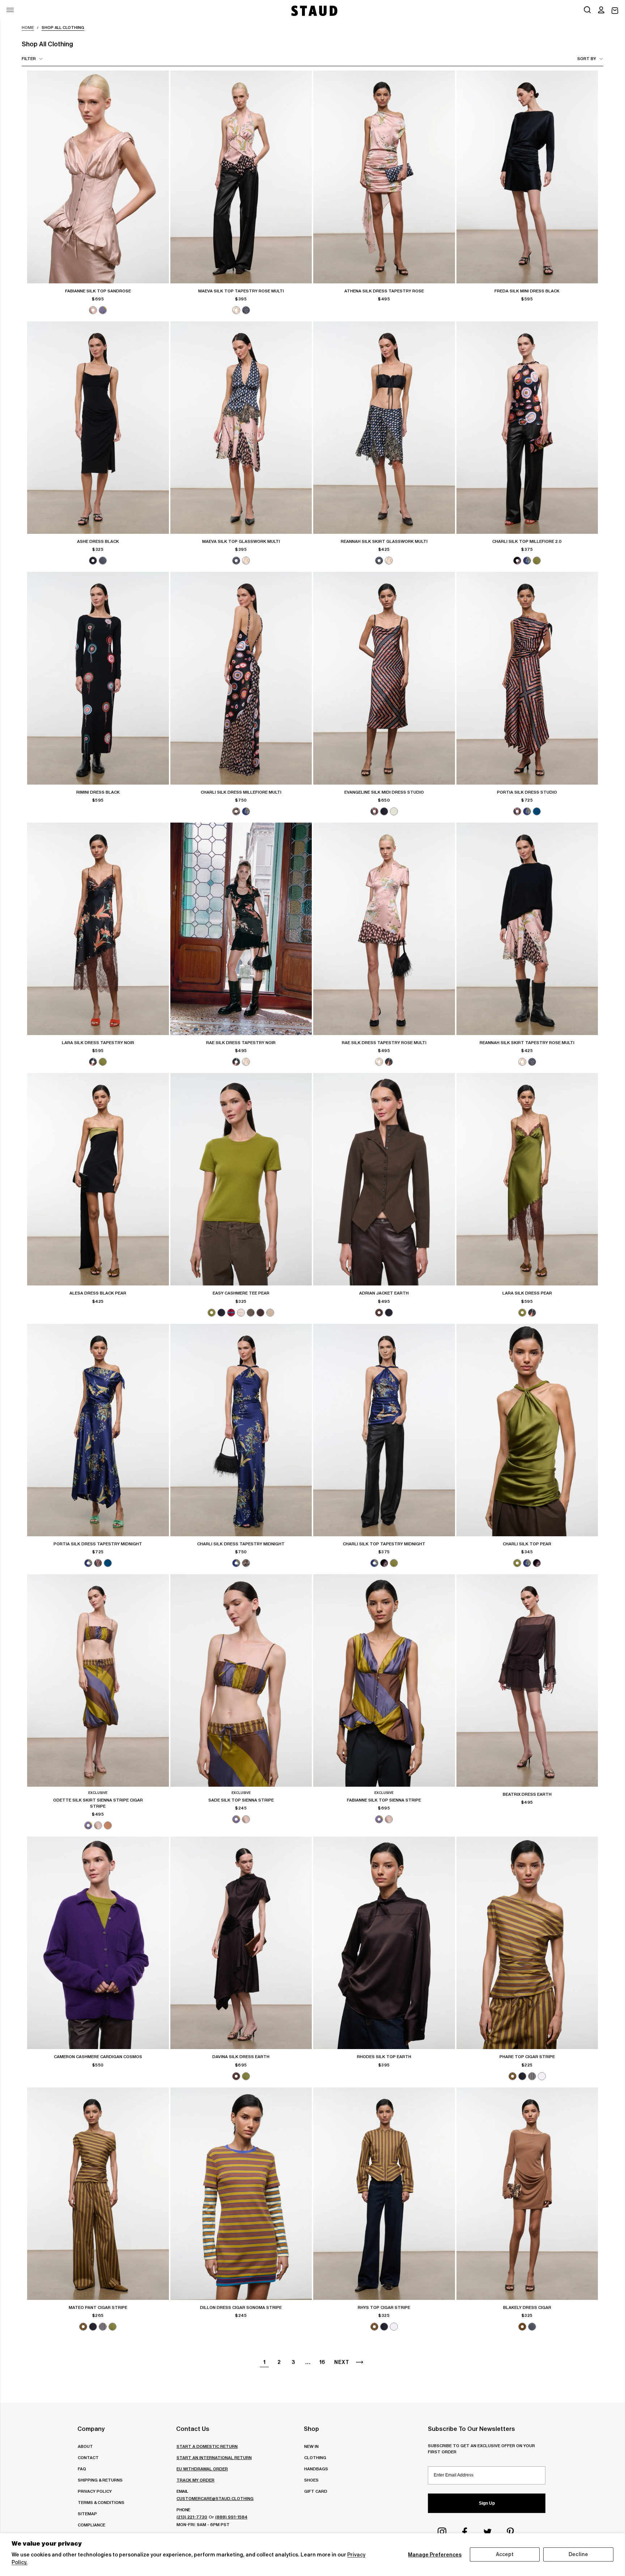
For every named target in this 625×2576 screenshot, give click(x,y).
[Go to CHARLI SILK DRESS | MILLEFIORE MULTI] (241, 678)
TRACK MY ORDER (195, 2480)
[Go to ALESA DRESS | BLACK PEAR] (98, 1179)
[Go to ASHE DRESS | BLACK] (98, 428)
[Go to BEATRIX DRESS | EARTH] (527, 1680)
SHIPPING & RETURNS (100, 2480)
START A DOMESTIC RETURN (207, 2446)
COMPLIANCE (92, 2525)
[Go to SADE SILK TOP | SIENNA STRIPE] (241, 1680)
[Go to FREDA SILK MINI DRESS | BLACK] (527, 177)
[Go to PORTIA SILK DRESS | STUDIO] (527, 678)
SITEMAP (87, 2514)
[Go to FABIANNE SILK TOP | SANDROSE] (98, 177)
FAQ (82, 2469)
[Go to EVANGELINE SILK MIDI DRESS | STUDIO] (384, 678)
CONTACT (88, 2457)
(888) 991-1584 (231, 2517)
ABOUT (85, 2446)
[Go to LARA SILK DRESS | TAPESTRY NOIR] (98, 929)
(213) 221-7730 (192, 2517)
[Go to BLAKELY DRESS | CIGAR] (527, 2194)
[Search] (587, 10)
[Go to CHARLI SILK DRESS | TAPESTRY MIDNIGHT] (241, 1430)
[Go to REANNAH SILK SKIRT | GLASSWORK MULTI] (384, 428)
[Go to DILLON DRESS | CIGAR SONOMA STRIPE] (241, 2194)
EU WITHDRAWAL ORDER (202, 2469)
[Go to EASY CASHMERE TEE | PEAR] (241, 1179)
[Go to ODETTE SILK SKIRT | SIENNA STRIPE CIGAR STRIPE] (98, 1680)
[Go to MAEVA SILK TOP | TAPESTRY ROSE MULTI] (241, 177)
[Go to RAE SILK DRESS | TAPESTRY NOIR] (241, 929)
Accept (505, 2554)
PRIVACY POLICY (95, 2491)
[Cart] (615, 11)
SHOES (311, 2480)
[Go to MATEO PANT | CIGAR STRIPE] (98, 2194)
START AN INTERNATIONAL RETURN (214, 2457)
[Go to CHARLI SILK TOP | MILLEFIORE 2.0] (527, 428)
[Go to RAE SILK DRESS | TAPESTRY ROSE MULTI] (384, 929)
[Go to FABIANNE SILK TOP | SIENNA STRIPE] (384, 1680)
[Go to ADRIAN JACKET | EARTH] (384, 1179)
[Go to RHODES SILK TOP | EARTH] (384, 1943)
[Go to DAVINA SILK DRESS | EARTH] (241, 1943)
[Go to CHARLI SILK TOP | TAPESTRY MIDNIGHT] (384, 1430)
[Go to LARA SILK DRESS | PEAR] (527, 1179)
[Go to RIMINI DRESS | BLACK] (98, 678)
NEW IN (311, 2446)
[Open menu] (10, 10)
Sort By (587, 58)
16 (322, 2362)
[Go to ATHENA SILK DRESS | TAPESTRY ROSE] (384, 177)
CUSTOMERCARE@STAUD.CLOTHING (215, 2498)
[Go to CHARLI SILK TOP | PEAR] (527, 1430)
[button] (601, 10)
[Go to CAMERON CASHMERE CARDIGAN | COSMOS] (98, 1943)
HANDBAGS (316, 2469)
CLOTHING (315, 2457)
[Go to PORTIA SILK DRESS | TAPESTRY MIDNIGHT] (98, 1430)
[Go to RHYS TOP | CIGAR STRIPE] (384, 2194)
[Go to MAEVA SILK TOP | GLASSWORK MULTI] (241, 428)
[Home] (314, 11)
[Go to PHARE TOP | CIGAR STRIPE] (527, 1943)
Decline (578, 2554)
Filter (29, 58)
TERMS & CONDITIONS (101, 2502)
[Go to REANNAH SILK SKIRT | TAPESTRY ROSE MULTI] (527, 929)
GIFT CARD (316, 2491)
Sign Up (487, 2503)
